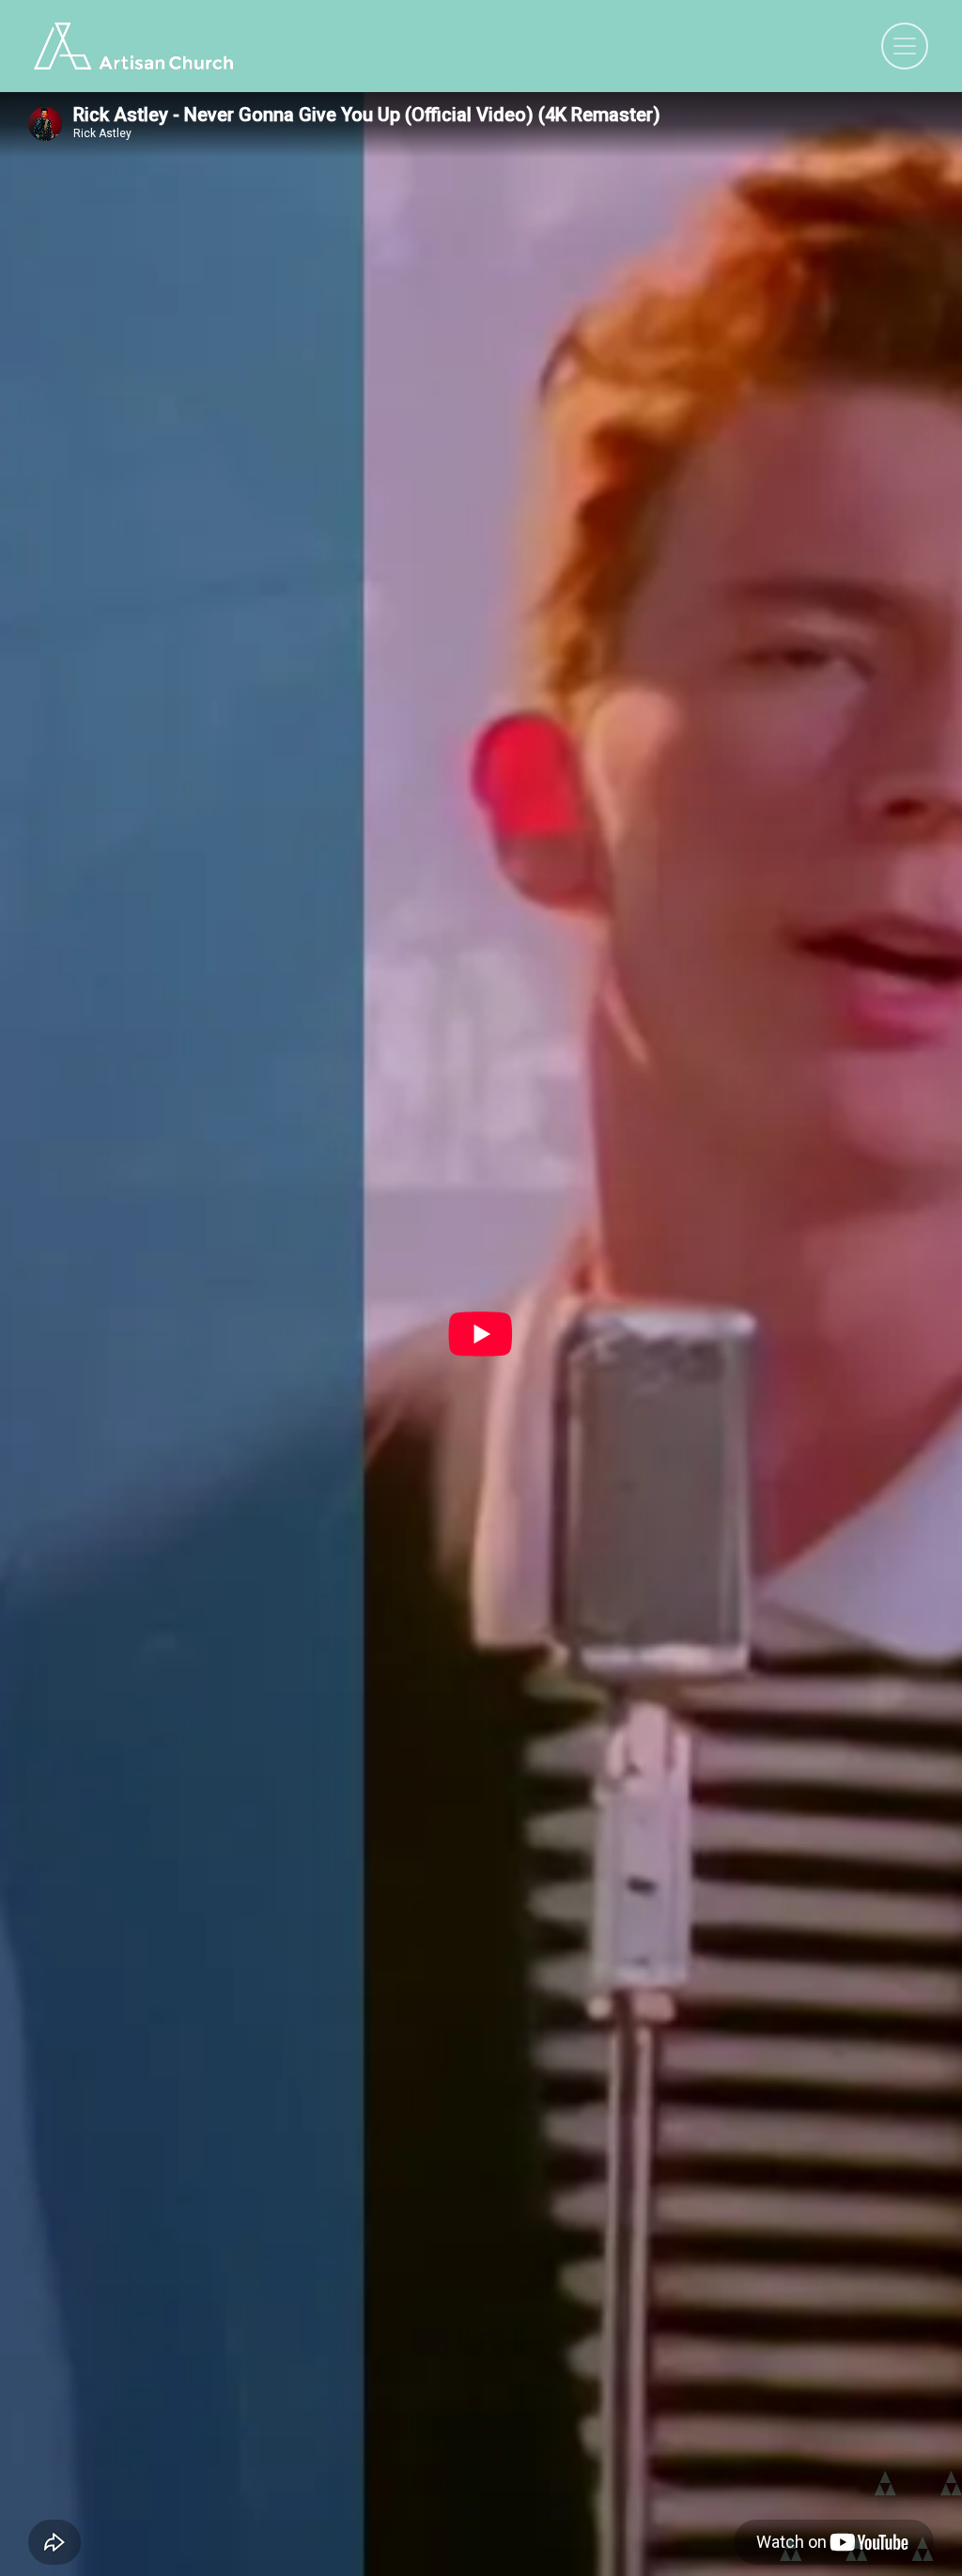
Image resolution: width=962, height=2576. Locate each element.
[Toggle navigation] (905, 46)
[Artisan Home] (133, 46)
